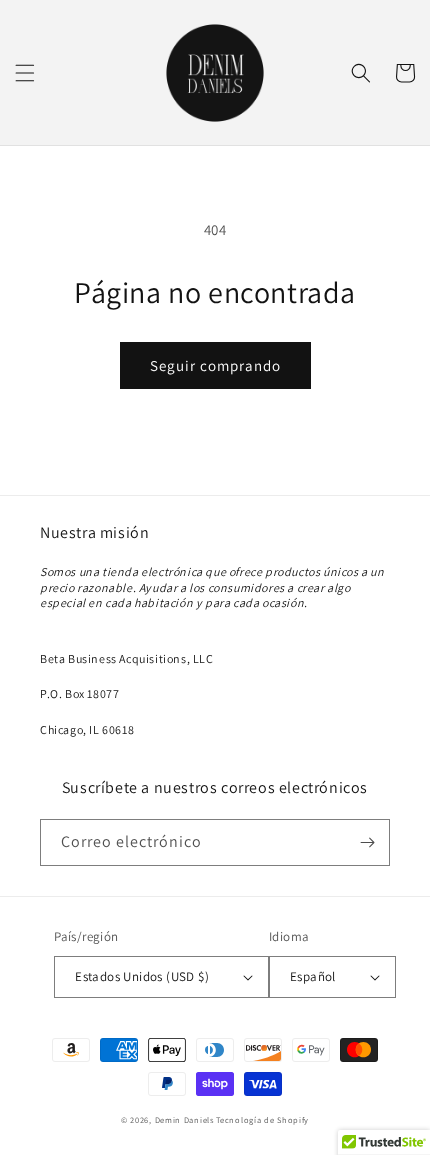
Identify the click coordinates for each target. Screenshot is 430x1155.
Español (313, 976)
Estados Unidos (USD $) (142, 976)
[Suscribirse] (367, 842)
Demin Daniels (184, 1119)
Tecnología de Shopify (262, 1119)
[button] (25, 73)
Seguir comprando (215, 365)
